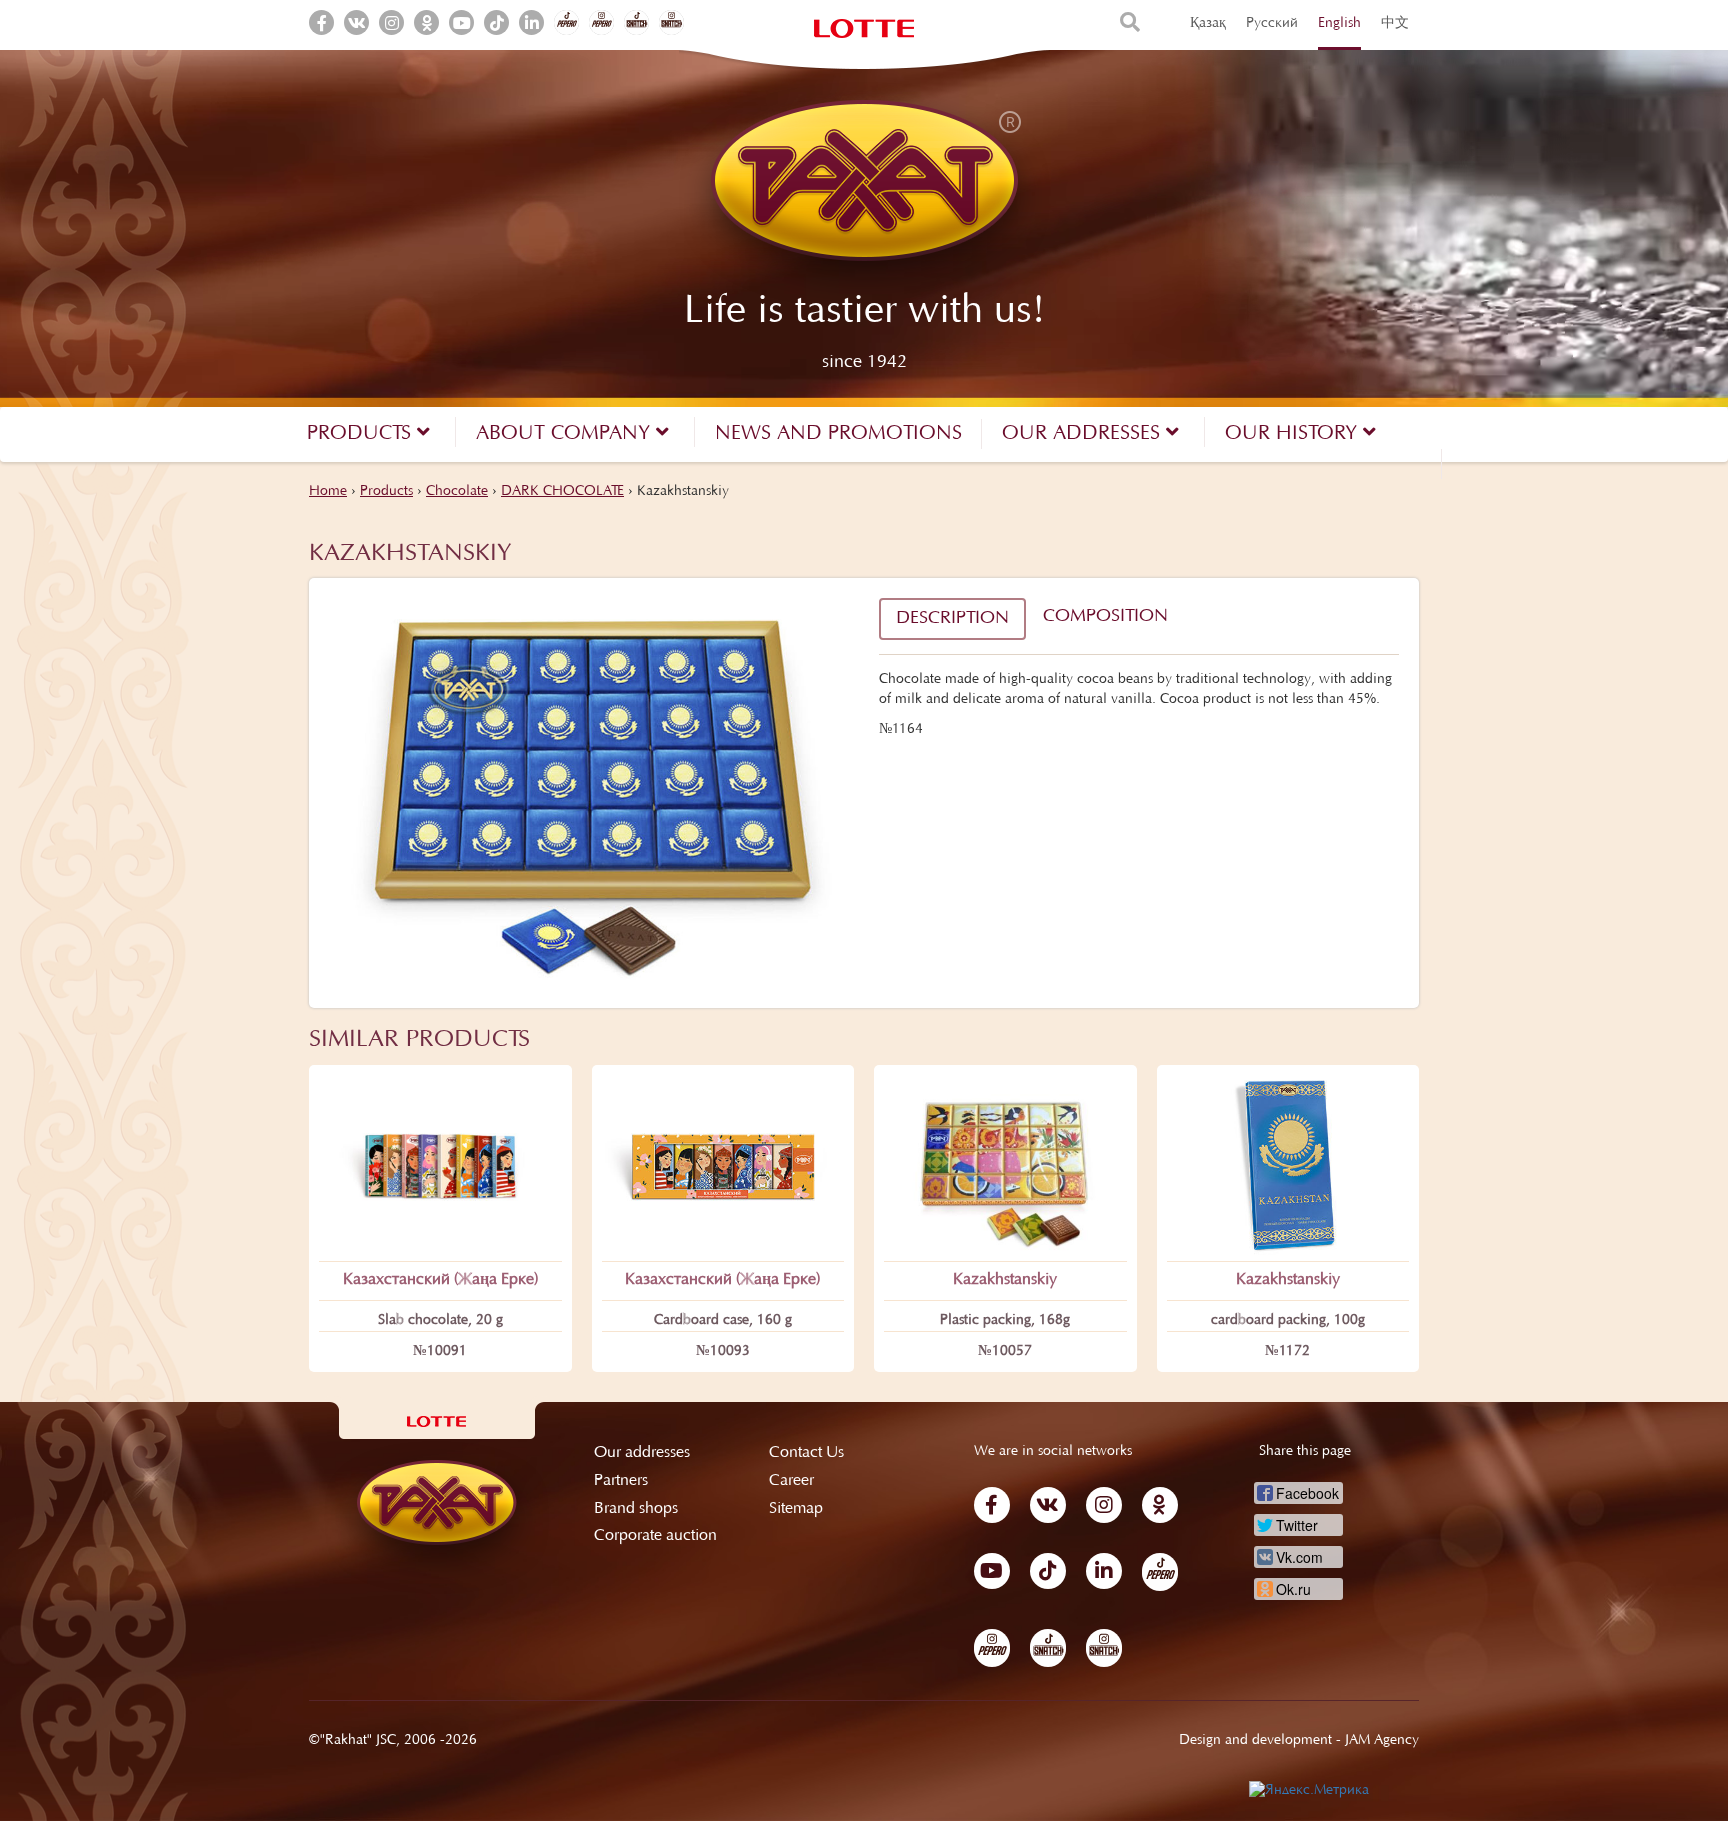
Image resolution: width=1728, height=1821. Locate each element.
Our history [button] (1294, 434)
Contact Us (806, 1453)
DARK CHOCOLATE (562, 492)
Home (328, 492)
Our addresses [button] (1084, 434)
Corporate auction (655, 1536)
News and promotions (838, 434)
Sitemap (796, 1509)
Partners (621, 1481)
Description (952, 619)
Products (386, 492)
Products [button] (362, 434)
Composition (1105, 617)
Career (791, 1481)
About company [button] (566, 434)
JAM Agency (1382, 1741)
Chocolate (457, 492)
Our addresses (642, 1453)
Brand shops (636, 1509)
